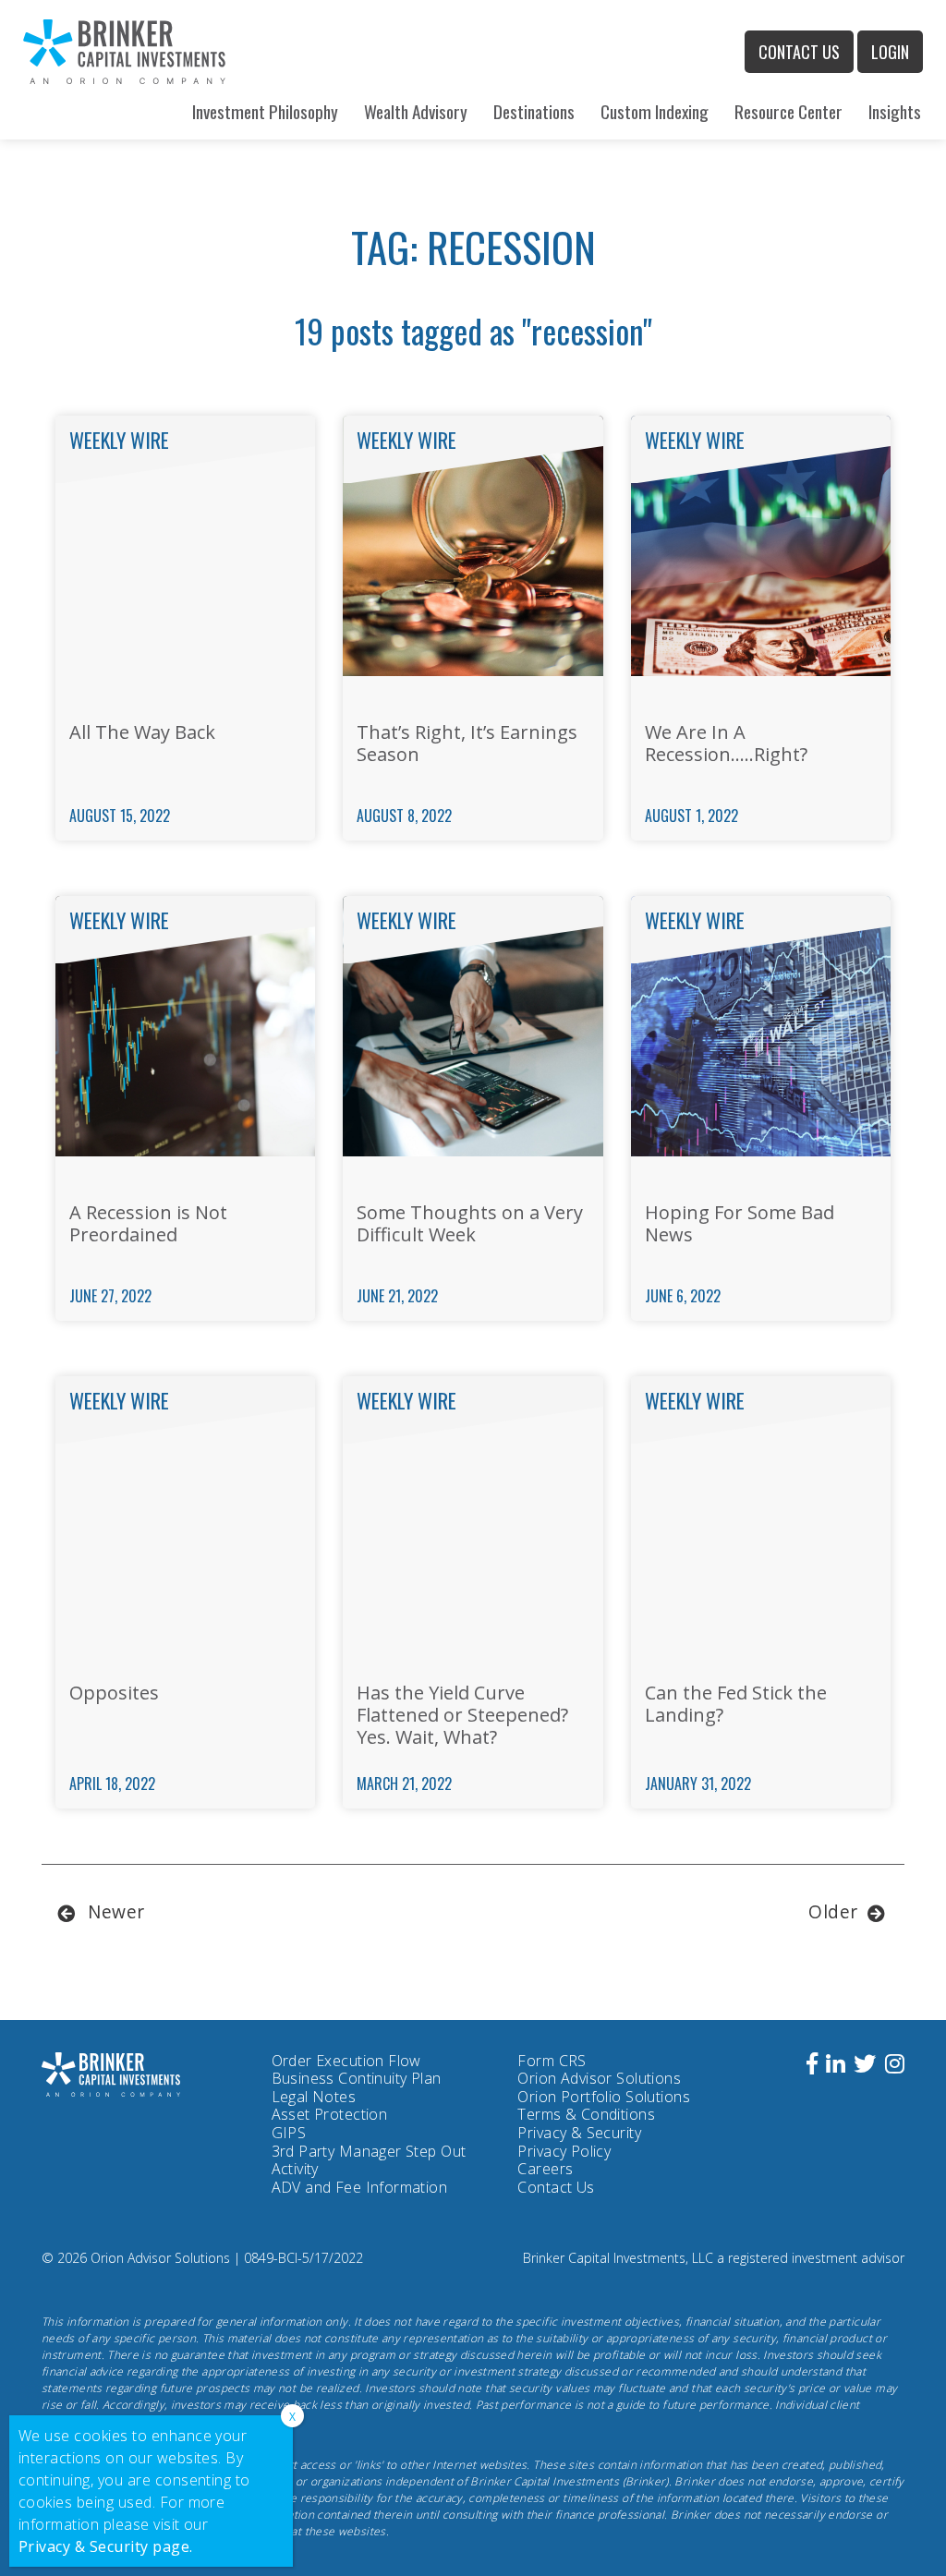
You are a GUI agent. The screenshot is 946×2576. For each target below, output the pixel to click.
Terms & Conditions (586, 2114)
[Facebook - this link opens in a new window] (812, 2067)
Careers (545, 2169)
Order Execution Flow (346, 2061)
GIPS (289, 2133)
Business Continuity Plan (357, 2078)
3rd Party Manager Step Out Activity (369, 2161)
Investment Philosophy (265, 111)
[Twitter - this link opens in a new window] (865, 2067)
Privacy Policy (564, 2152)
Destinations (534, 111)
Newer (116, 1911)
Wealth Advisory (416, 111)
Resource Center (788, 111)
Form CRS (552, 2062)
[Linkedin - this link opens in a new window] (836, 2067)
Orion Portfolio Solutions (604, 2098)
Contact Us (799, 52)
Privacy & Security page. (106, 2546)
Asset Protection (330, 2114)
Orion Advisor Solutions (599, 2079)
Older (833, 1911)
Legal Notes (314, 2097)
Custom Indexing (655, 111)
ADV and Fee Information (360, 2187)
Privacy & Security (579, 2133)
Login (890, 52)
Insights (895, 111)
